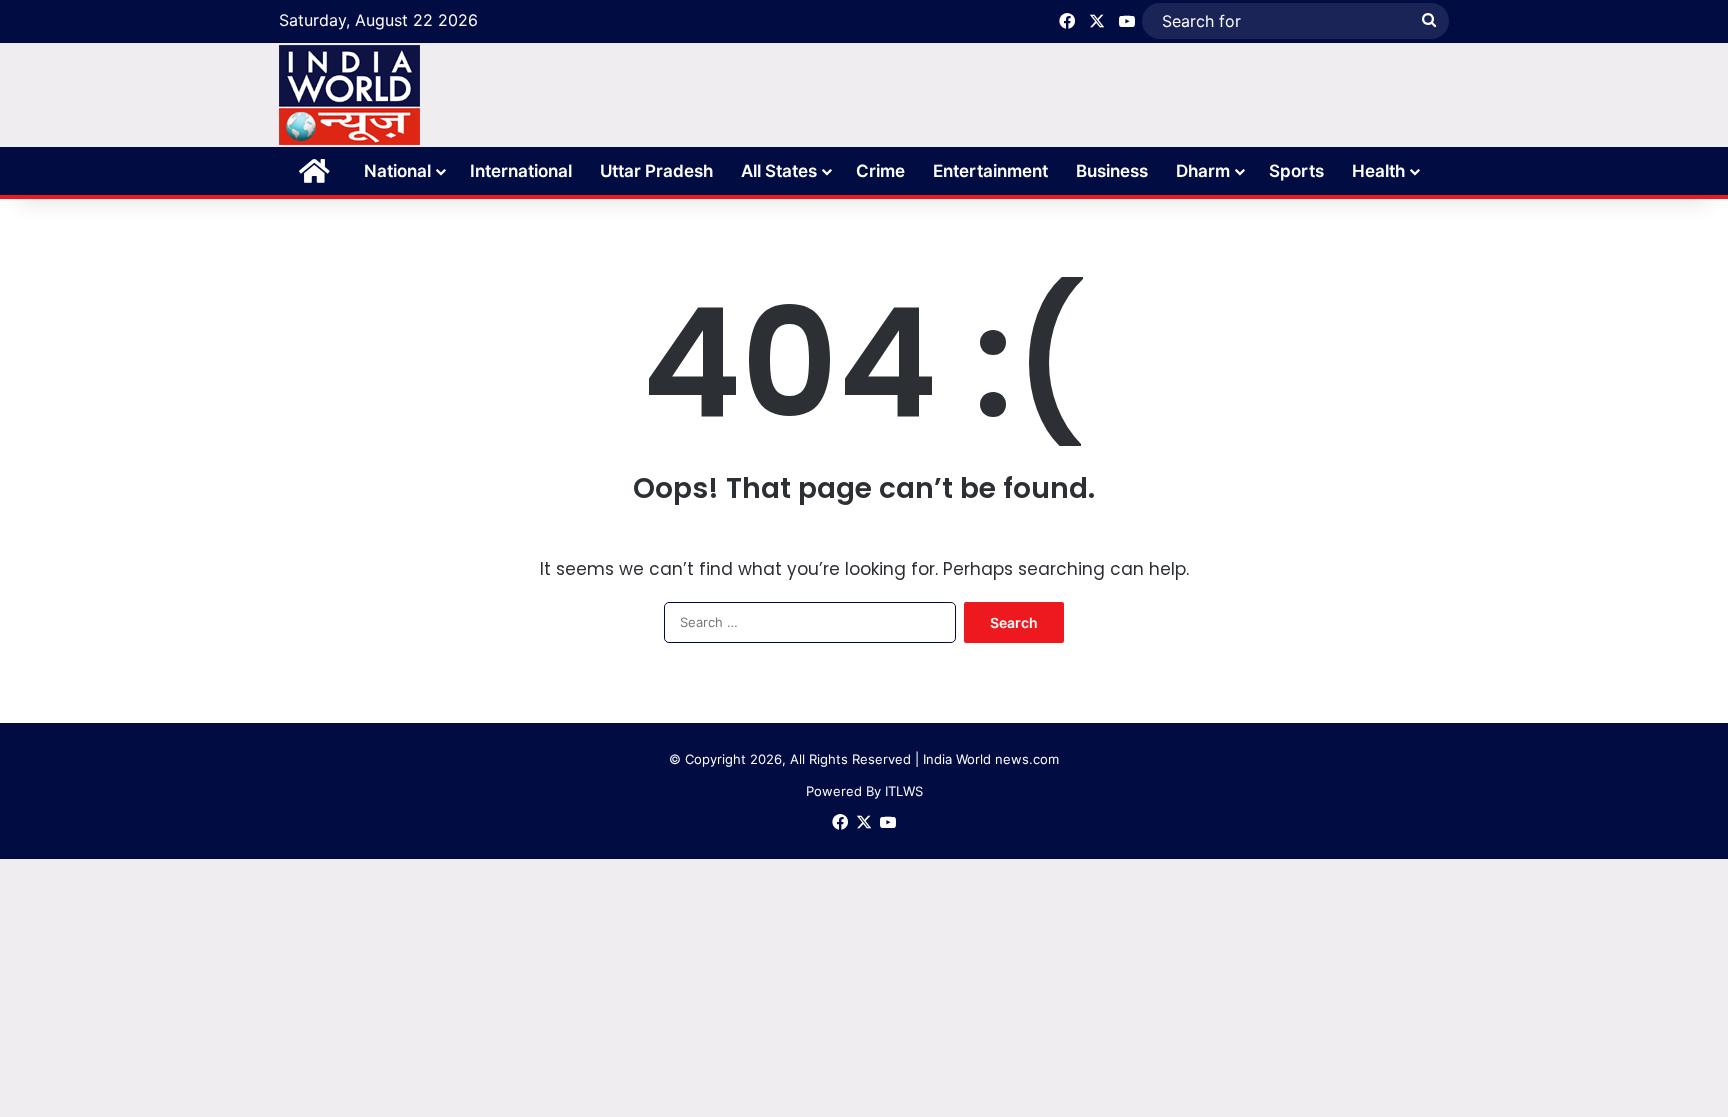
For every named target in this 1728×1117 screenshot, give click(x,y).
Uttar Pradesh (656, 171)
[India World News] (349, 95)
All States (779, 171)
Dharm (1203, 171)
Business (1112, 171)
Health (1378, 171)
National (397, 171)
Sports (1296, 171)
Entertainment (990, 171)
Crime (880, 171)
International (521, 171)
